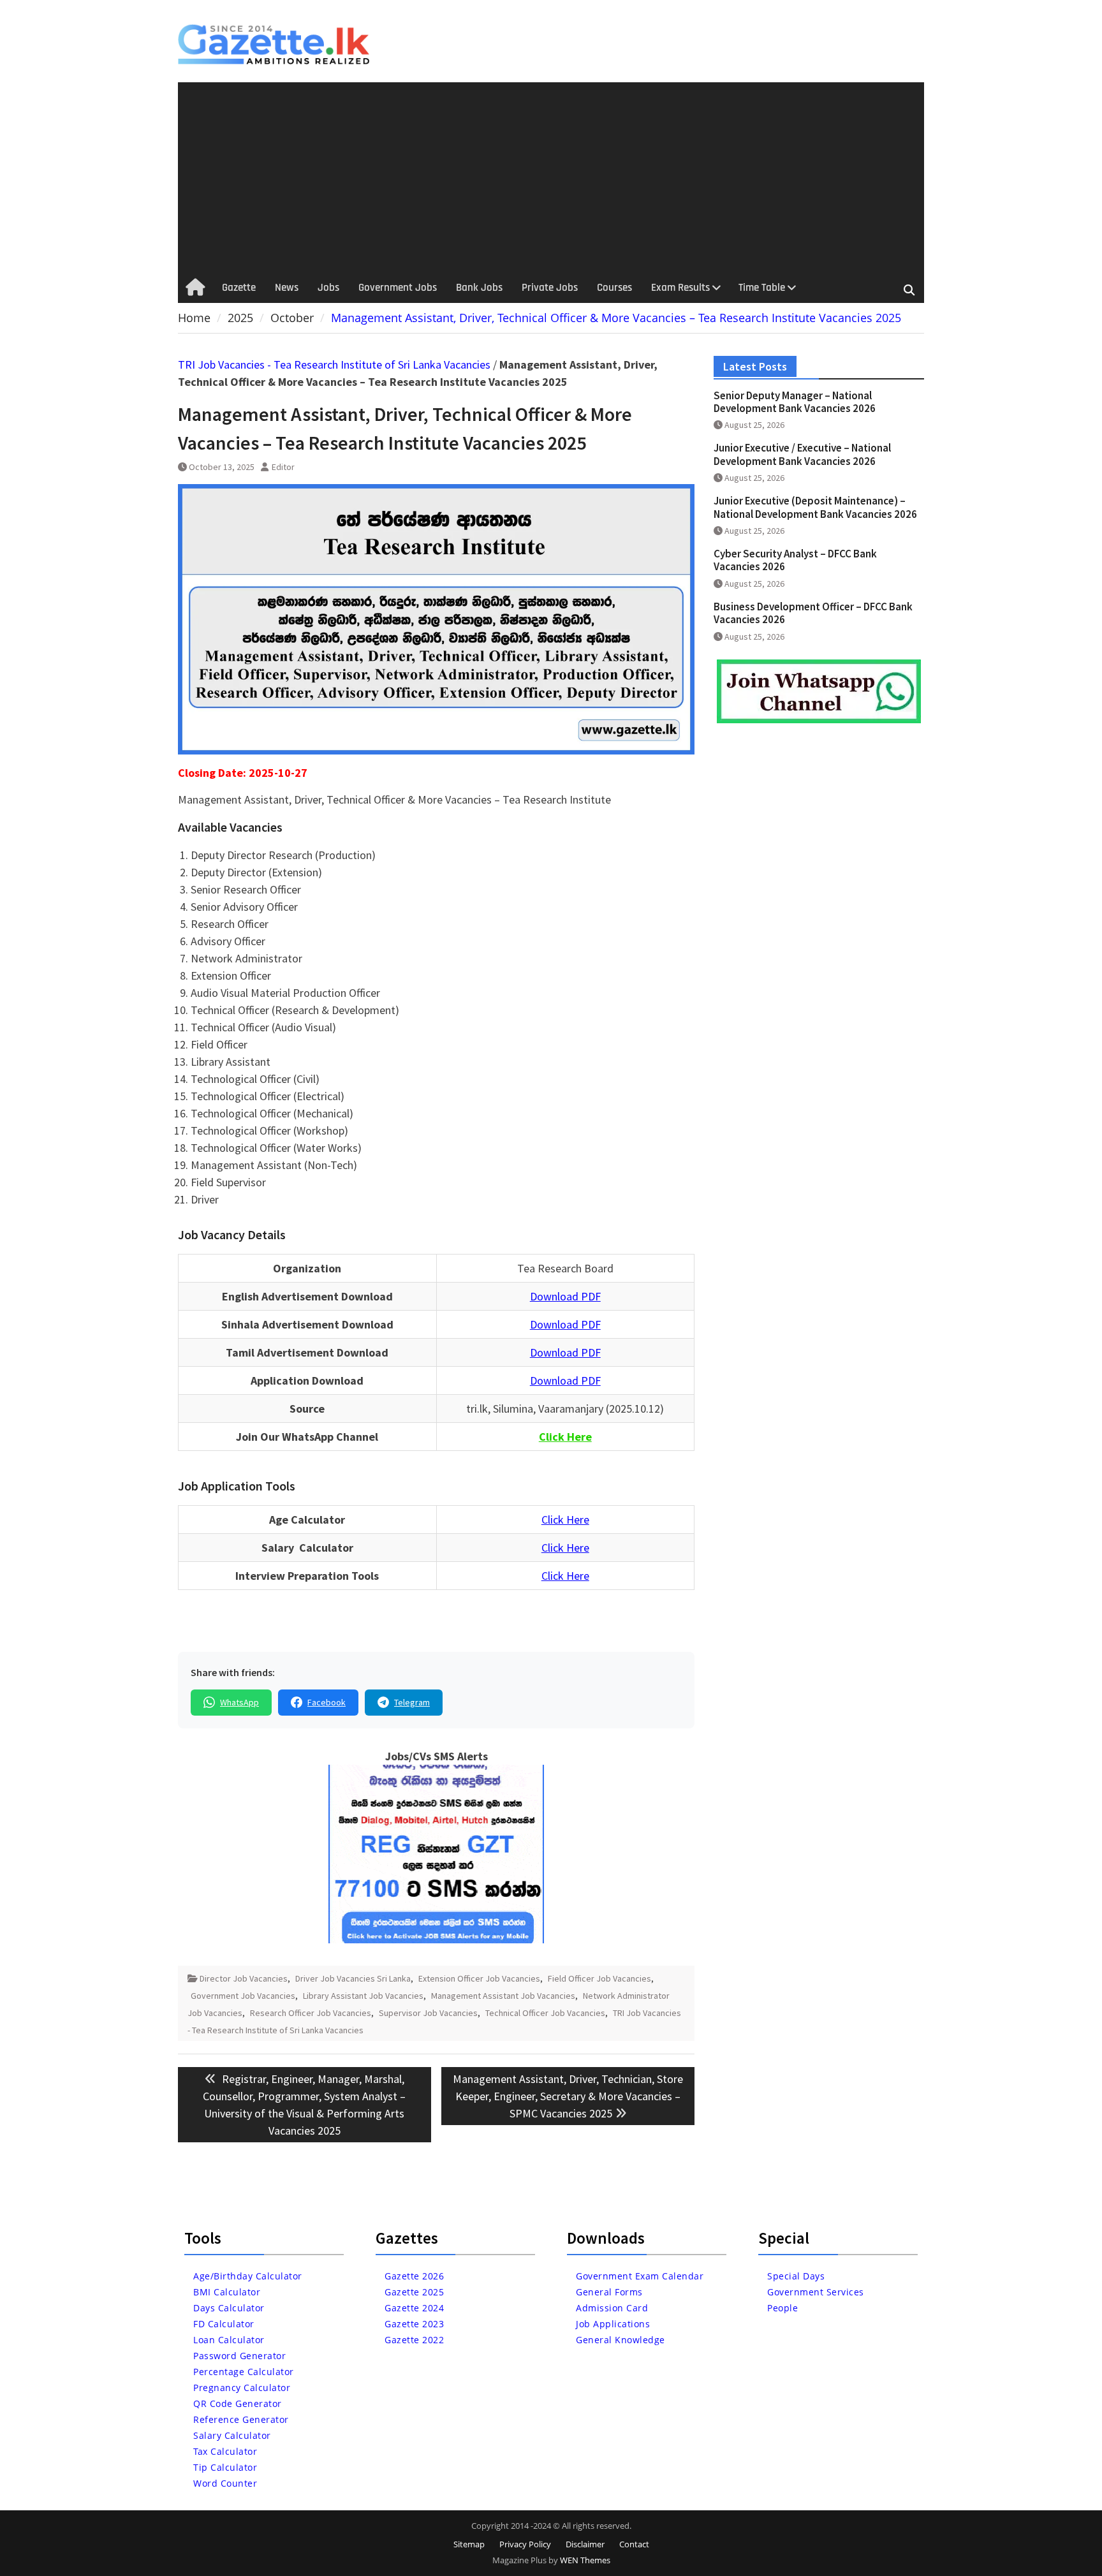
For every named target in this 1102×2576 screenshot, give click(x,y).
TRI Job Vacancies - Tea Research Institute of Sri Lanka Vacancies (334, 364)
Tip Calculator (225, 2467)
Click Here (565, 1520)
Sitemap (469, 2544)
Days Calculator (229, 2308)
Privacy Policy (525, 2544)
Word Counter (225, 2483)
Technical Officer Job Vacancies (545, 2013)
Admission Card (612, 2308)
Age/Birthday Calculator (248, 2276)
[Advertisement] (551, 178)
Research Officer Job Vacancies (311, 2013)
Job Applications (613, 2324)
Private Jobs (550, 288)
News (287, 288)
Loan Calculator (229, 2340)
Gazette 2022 (414, 2340)
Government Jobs (398, 288)
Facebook (327, 1702)
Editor (283, 467)
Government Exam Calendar (640, 2276)
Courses (614, 288)
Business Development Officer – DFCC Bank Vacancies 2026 (813, 613)
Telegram (412, 1702)
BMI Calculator (227, 2292)
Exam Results (680, 288)
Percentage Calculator (244, 2372)
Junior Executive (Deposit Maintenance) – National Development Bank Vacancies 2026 (815, 507)
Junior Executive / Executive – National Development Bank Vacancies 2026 (802, 454)
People (782, 2308)
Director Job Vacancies (244, 1978)
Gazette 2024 (414, 2308)
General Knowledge (621, 2340)
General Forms (609, 2292)
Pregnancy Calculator (242, 2388)
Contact (634, 2544)
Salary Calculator (232, 2435)
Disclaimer (585, 2544)
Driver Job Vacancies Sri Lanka (353, 1978)
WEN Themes (585, 2560)
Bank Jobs (479, 288)
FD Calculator (224, 2324)
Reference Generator (241, 2419)
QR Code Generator (238, 2403)
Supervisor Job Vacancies (428, 2013)
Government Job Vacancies (243, 1996)
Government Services (816, 2292)
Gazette (239, 288)
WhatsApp (239, 1702)
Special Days (796, 2276)
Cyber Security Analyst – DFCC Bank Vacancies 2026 (795, 560)
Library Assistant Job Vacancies (363, 1996)
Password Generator (239, 2356)
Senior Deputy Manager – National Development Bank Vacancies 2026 (795, 402)
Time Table (762, 288)
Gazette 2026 (414, 2276)
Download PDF (565, 1296)
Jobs (328, 288)
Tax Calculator (225, 2451)
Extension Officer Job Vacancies (479, 1978)
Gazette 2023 (414, 2324)
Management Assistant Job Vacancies (503, 1996)
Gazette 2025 (414, 2292)
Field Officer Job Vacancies (599, 1978)
